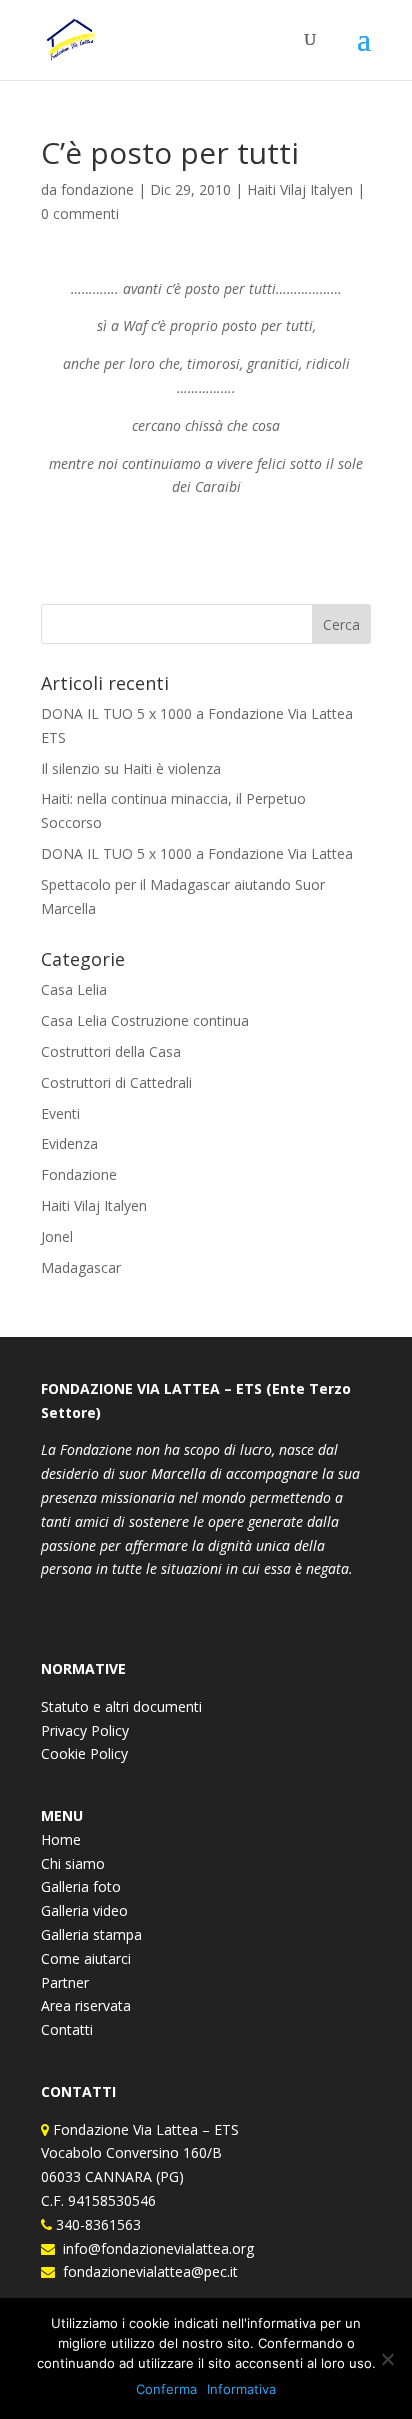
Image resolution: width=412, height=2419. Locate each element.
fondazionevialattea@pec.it (146, 2271)
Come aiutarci (86, 1958)
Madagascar (81, 1267)
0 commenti (80, 213)
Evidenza (69, 1143)
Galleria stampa (91, 1934)
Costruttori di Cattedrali (116, 1082)
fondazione (97, 189)
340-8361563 (96, 2224)
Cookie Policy (84, 1753)
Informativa (241, 2389)
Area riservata (86, 2005)
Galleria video (84, 1910)
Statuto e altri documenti (121, 1706)
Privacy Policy (85, 1730)
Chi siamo (73, 1863)
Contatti (67, 2029)
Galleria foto (81, 1886)
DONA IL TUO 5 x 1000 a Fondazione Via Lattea (197, 853)
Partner (65, 1982)
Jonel (57, 1236)
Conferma (166, 2389)
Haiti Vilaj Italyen (300, 189)
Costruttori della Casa (111, 1051)
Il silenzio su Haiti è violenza (131, 768)
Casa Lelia (74, 989)
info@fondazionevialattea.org (154, 2248)
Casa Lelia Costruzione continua (145, 1020)
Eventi (60, 1113)
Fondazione (79, 1174)
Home (61, 1839)
